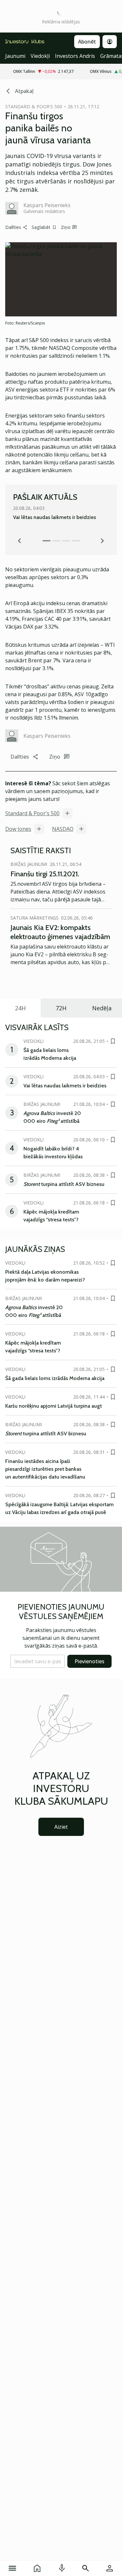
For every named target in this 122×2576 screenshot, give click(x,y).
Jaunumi (15, 56)
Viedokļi (40, 56)
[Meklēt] (86, 2568)
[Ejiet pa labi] (102, 541)
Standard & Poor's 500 (32, 813)
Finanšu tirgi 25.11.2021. (45, 874)
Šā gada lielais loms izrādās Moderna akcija (55, 1378)
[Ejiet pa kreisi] (20, 541)
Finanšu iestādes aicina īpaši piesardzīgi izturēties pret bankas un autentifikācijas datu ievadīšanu (45, 1469)
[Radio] (62, 2568)
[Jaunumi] (37, 2568)
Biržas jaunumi (29, 864)
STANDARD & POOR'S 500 (34, 106)
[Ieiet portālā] (110, 2568)
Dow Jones (18, 829)
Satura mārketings (34, 918)
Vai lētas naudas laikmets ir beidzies (54, 517)
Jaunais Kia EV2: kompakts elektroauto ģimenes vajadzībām (60, 932)
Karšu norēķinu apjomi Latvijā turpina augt (54, 1406)
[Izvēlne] (12, 2568)
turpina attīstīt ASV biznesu (64, 1184)
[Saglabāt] (113, 1041)
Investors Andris (75, 56)
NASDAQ (63, 829)
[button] (38, 1661)
